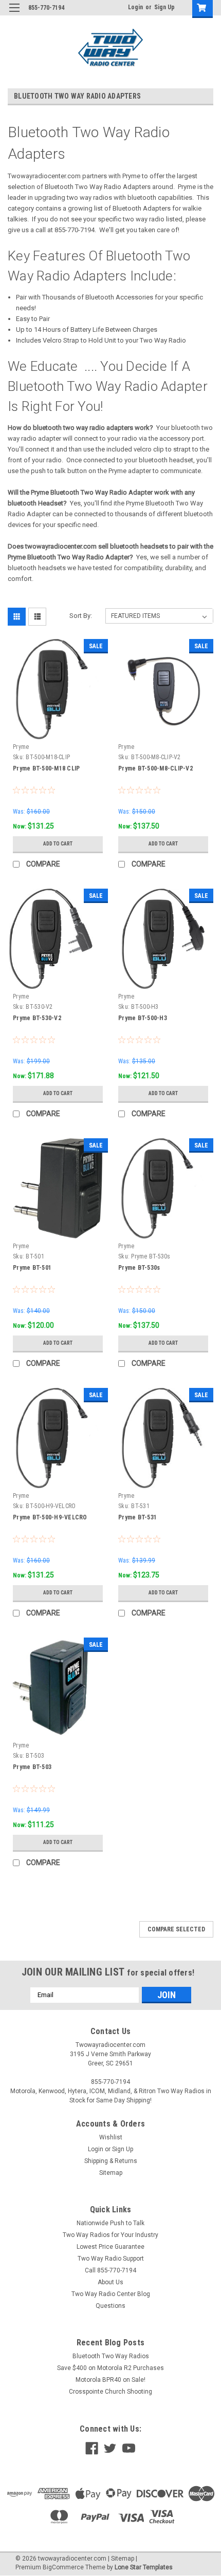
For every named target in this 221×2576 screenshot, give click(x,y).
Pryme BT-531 (137, 1517)
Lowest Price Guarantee (110, 2247)
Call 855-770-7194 (110, 2270)
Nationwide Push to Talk (110, 2223)
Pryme (21, 747)
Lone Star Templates (144, 2567)
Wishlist (111, 2137)
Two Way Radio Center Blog (111, 2294)
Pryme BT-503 (32, 1767)
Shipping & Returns (111, 2161)
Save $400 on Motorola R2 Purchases (110, 2368)
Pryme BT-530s (139, 1268)
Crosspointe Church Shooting (110, 2392)
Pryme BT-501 (32, 1268)
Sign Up (164, 7)
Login (135, 7)
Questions (110, 2306)
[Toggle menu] (14, 14)
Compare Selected (176, 1929)
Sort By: (81, 616)
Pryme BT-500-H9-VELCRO (50, 1517)
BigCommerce (63, 2567)
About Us (110, 2282)
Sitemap (111, 2173)
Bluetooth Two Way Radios (111, 2356)
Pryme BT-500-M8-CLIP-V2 (155, 768)
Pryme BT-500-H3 (143, 1018)
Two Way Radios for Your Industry (110, 2235)
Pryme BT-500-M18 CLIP (46, 768)
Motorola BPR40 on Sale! (110, 2380)
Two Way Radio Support (111, 2259)
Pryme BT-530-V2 (37, 1018)
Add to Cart (58, 844)
